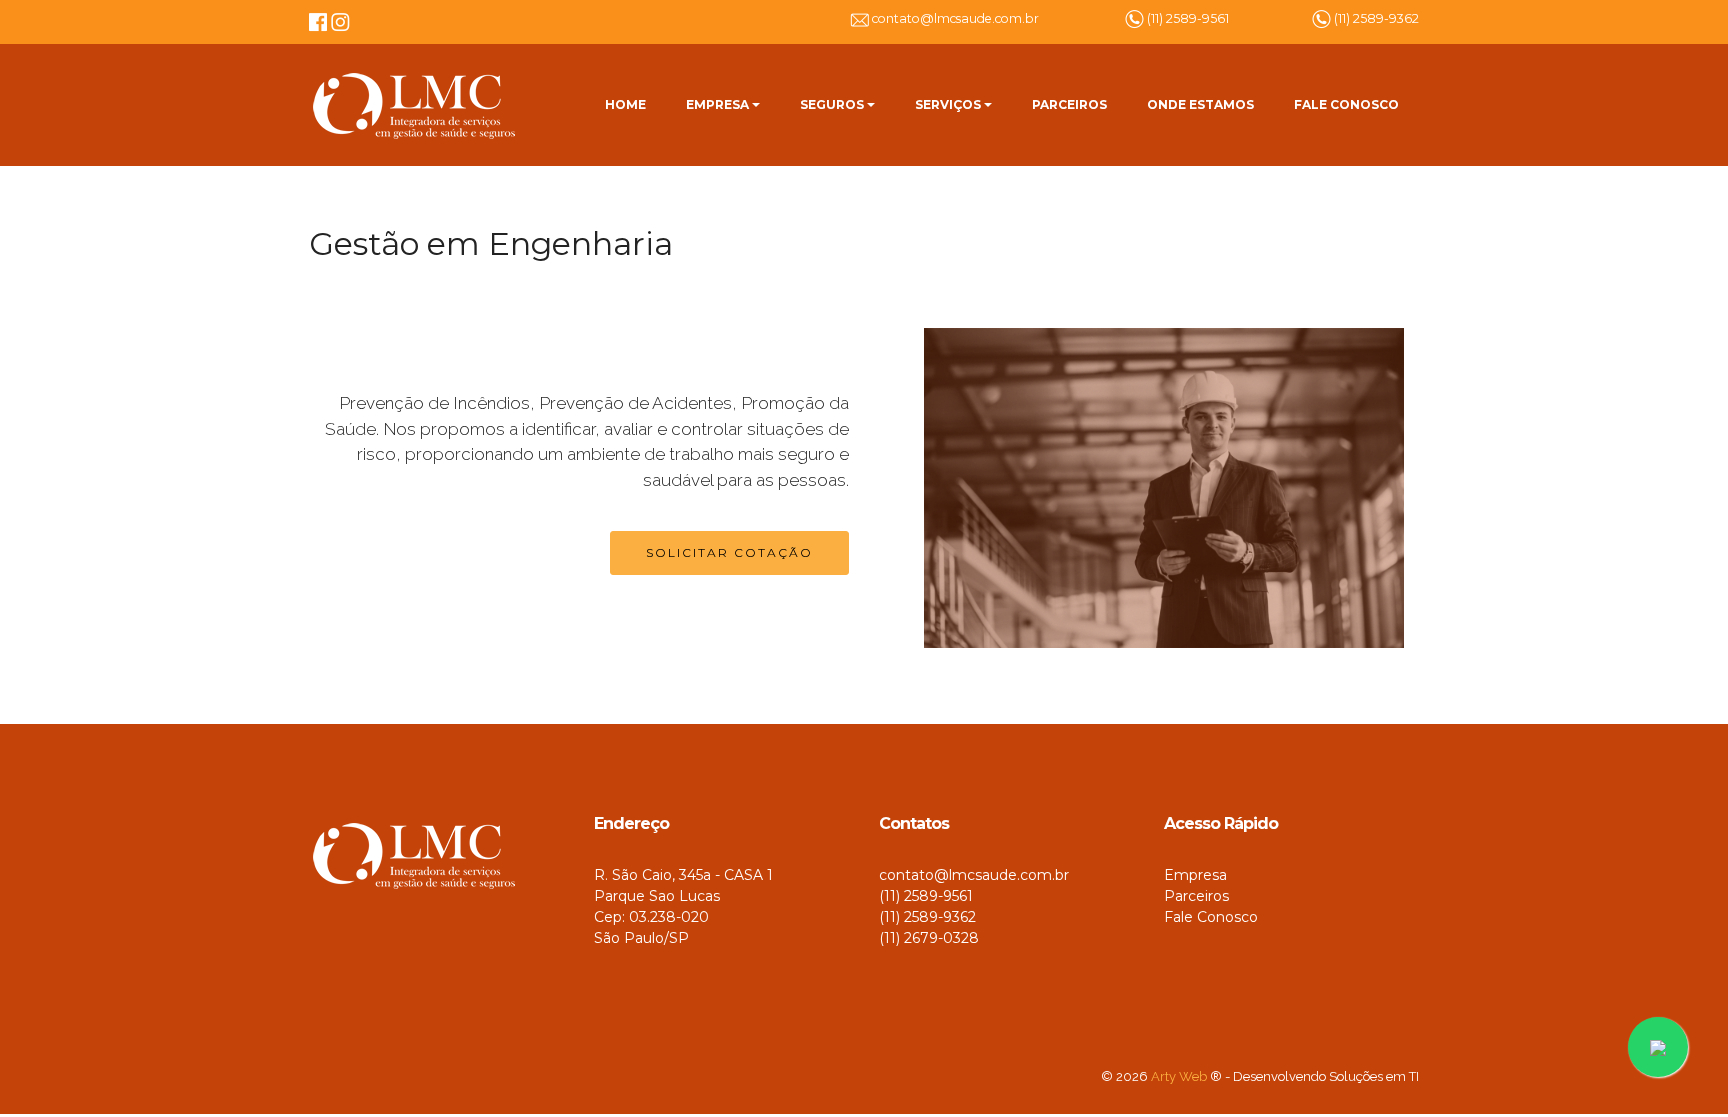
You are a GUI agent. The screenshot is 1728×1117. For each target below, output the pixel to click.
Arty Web (1179, 1076)
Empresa (1195, 875)
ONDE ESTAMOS (1200, 104)
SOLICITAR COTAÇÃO (729, 552)
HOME (625, 104)
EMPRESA (717, 104)
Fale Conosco (1211, 917)
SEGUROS (832, 104)
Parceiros (1196, 896)
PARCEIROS (1069, 104)
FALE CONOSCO (1346, 104)
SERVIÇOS (948, 104)
